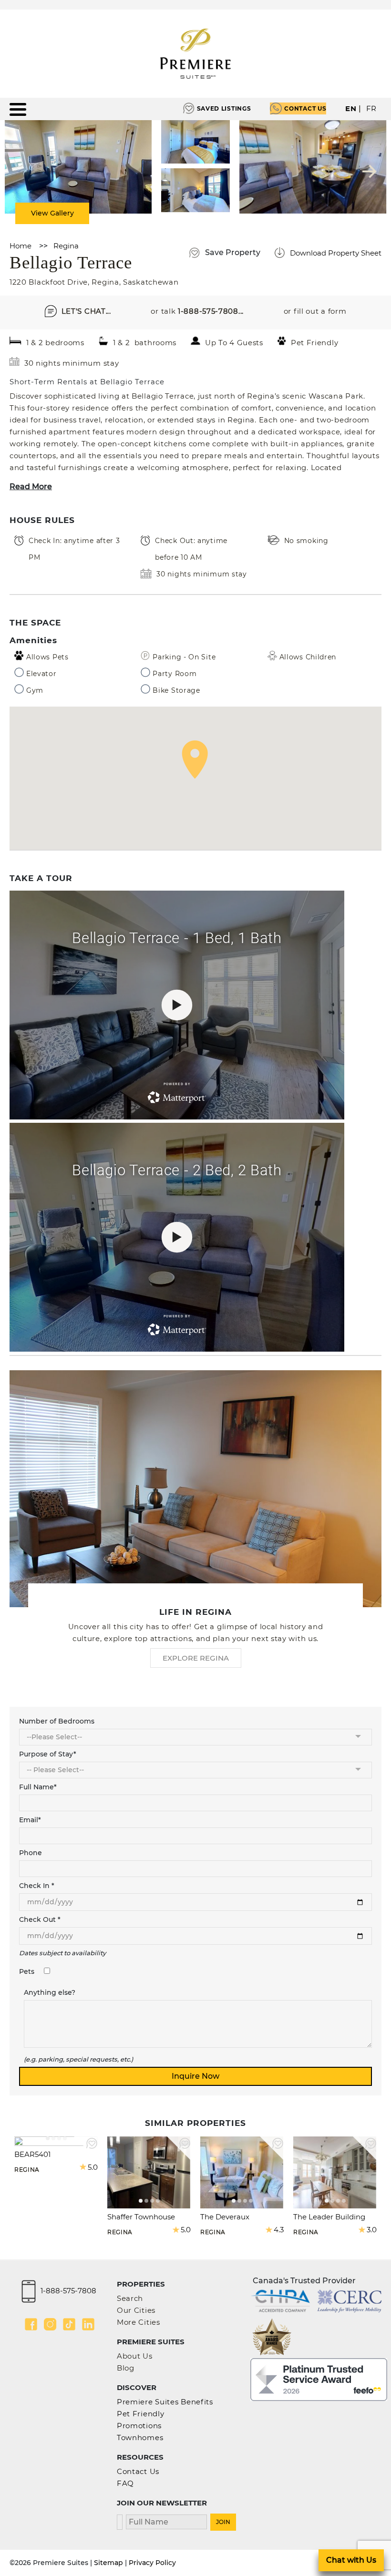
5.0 (93, 2167)
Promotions (139, 2426)
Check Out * (40, 1919)
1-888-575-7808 (68, 2291)
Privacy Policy (152, 2563)
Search (130, 2298)
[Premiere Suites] (195, 54)
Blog (126, 2368)
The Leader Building (329, 2217)
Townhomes (140, 2437)
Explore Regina (196, 1658)
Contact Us (305, 108)
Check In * (37, 1886)
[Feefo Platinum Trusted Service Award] (319, 2379)
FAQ (125, 2483)
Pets (27, 1971)
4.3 (279, 2230)
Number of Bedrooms (57, 1721)
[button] (195, 759)
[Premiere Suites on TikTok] (69, 2324)
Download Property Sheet (336, 253)
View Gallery (52, 213)
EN (351, 108)
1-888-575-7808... (211, 311)
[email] (120, 2521)
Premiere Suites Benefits (165, 2402)
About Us (135, 2356)
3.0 (372, 2230)
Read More (31, 487)
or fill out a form (315, 311)
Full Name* (38, 1787)
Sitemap (108, 2563)
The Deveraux (225, 2217)
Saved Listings (224, 108)
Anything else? (50, 1992)
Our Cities (136, 2310)
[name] (166, 2521)
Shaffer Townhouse (141, 2217)
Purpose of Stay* (48, 1754)
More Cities (139, 2322)
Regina (66, 246)
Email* (30, 1820)
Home (21, 246)
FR (371, 108)
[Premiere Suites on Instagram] (50, 2324)
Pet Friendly (140, 2414)
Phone (31, 1853)
